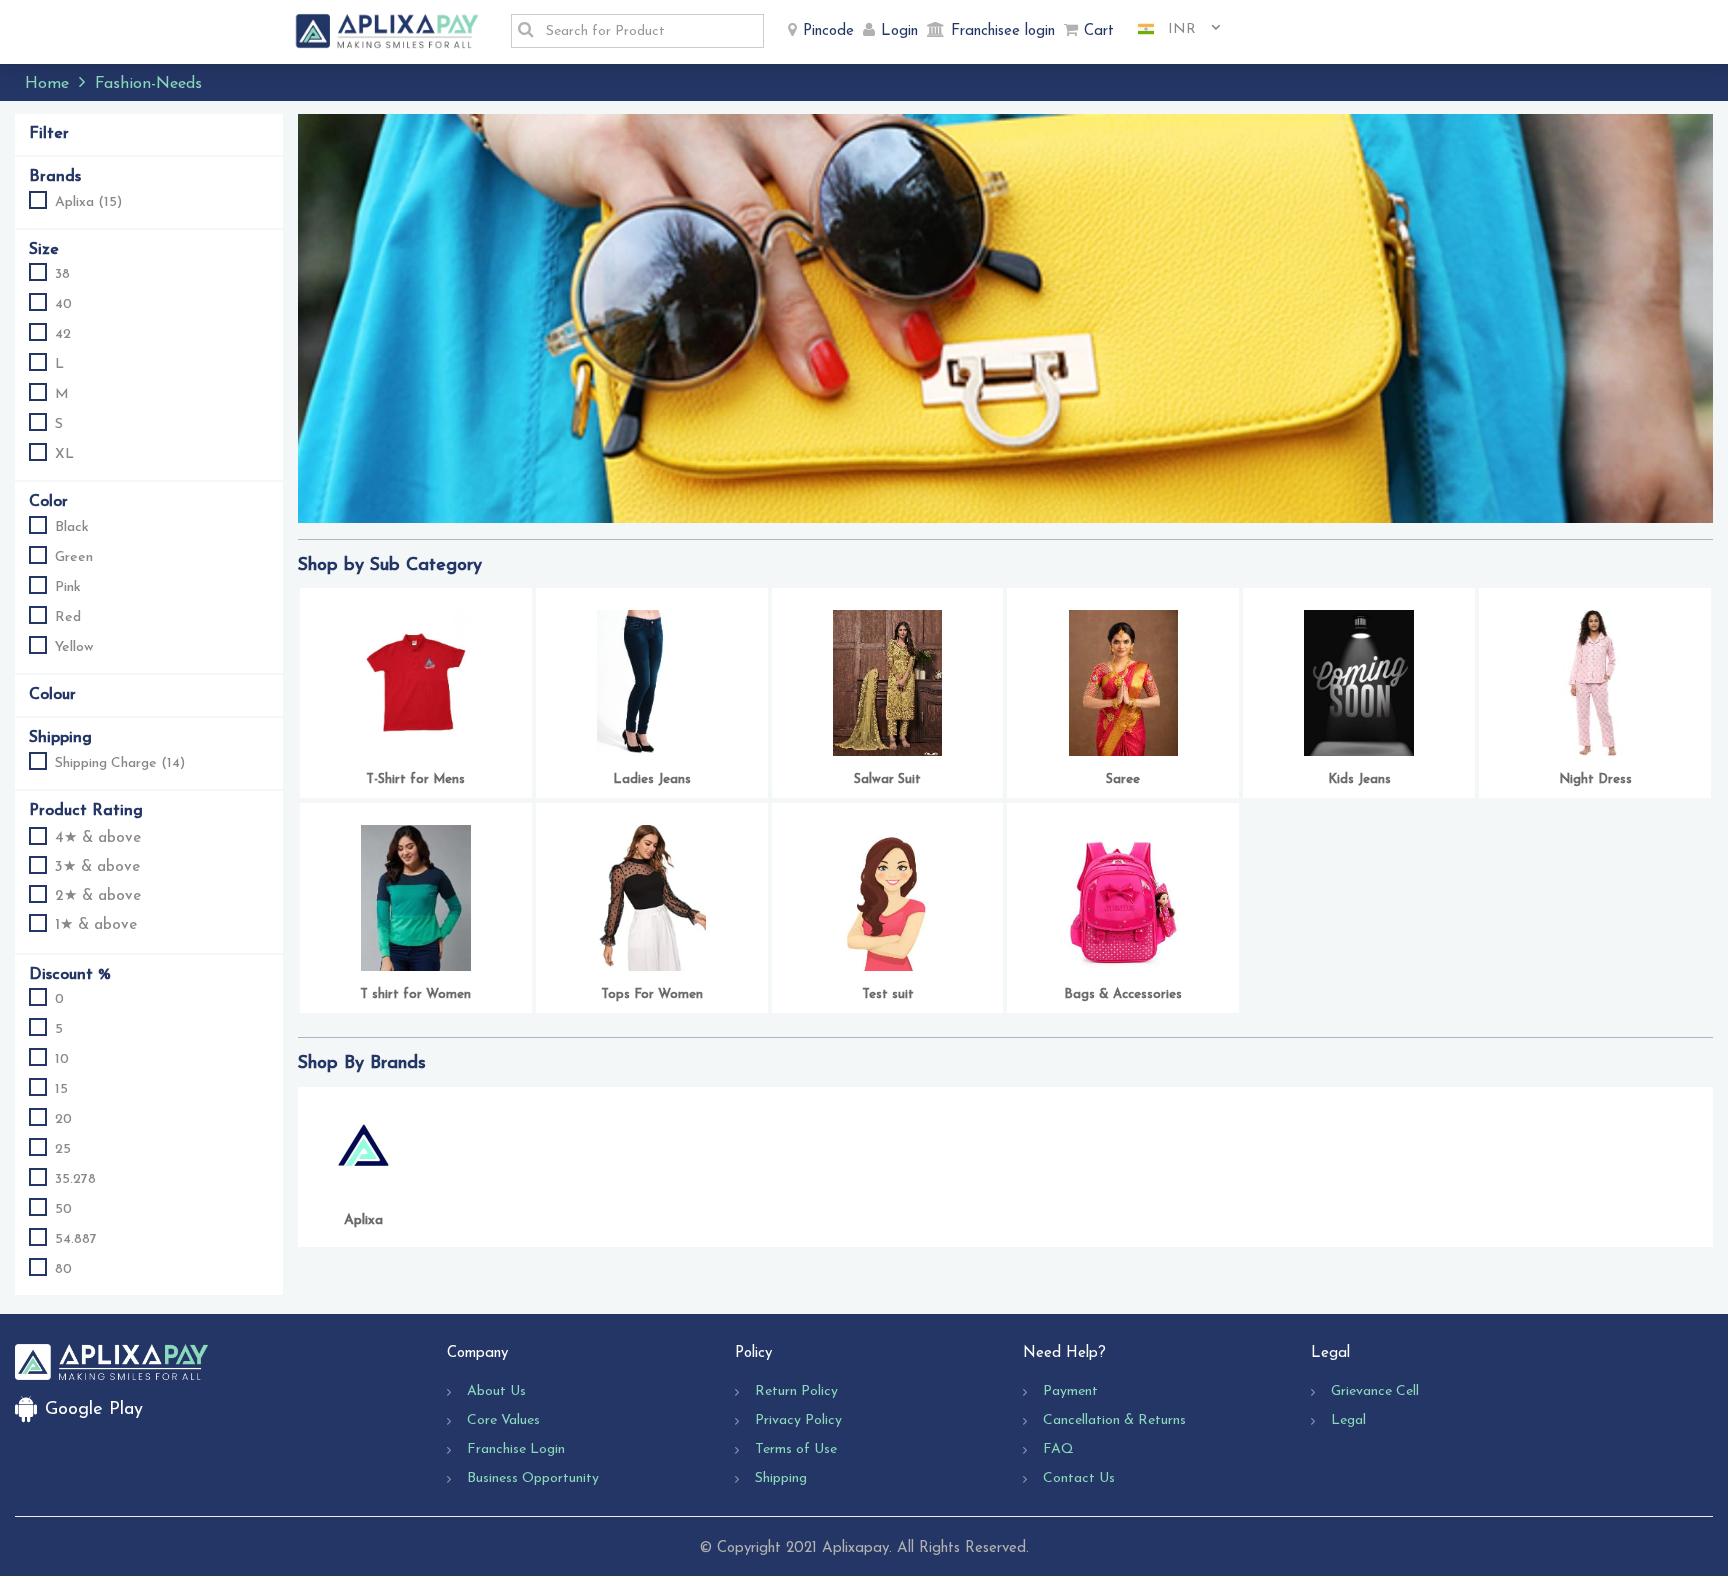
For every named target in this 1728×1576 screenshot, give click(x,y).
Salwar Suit (887, 779)
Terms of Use (796, 1449)
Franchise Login (516, 1449)
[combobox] (1172, 30)
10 (62, 1059)
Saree (1123, 779)
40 (63, 304)
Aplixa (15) (88, 202)
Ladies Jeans (652, 779)
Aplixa (363, 1220)
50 (63, 1209)
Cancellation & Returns (1114, 1420)
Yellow (74, 647)
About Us (496, 1391)
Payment (1070, 1391)
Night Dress (1595, 779)
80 (63, 1269)
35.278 (75, 1179)
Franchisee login (1003, 31)
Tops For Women (652, 994)
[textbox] (649, 31)
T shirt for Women (415, 994)
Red (68, 617)
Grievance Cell (1375, 1391)
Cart (1099, 31)
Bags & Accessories (1123, 994)
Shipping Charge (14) (120, 763)
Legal (1348, 1420)
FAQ (1058, 1449)
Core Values (503, 1420)
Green (74, 557)
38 (62, 274)
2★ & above (98, 896)
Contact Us (1079, 1478)
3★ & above (97, 867)
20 (63, 1119)
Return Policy (796, 1391)
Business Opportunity (533, 1478)
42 (63, 334)
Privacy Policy (798, 1420)
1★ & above (96, 925)
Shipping (781, 1478)
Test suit (888, 994)
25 (63, 1149)
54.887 (76, 1239)
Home (47, 84)
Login (899, 31)
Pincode (828, 31)
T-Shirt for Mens (415, 779)
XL (64, 454)
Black (72, 527)
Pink (68, 587)
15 (61, 1089)
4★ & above (98, 838)
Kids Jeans (1359, 779)
